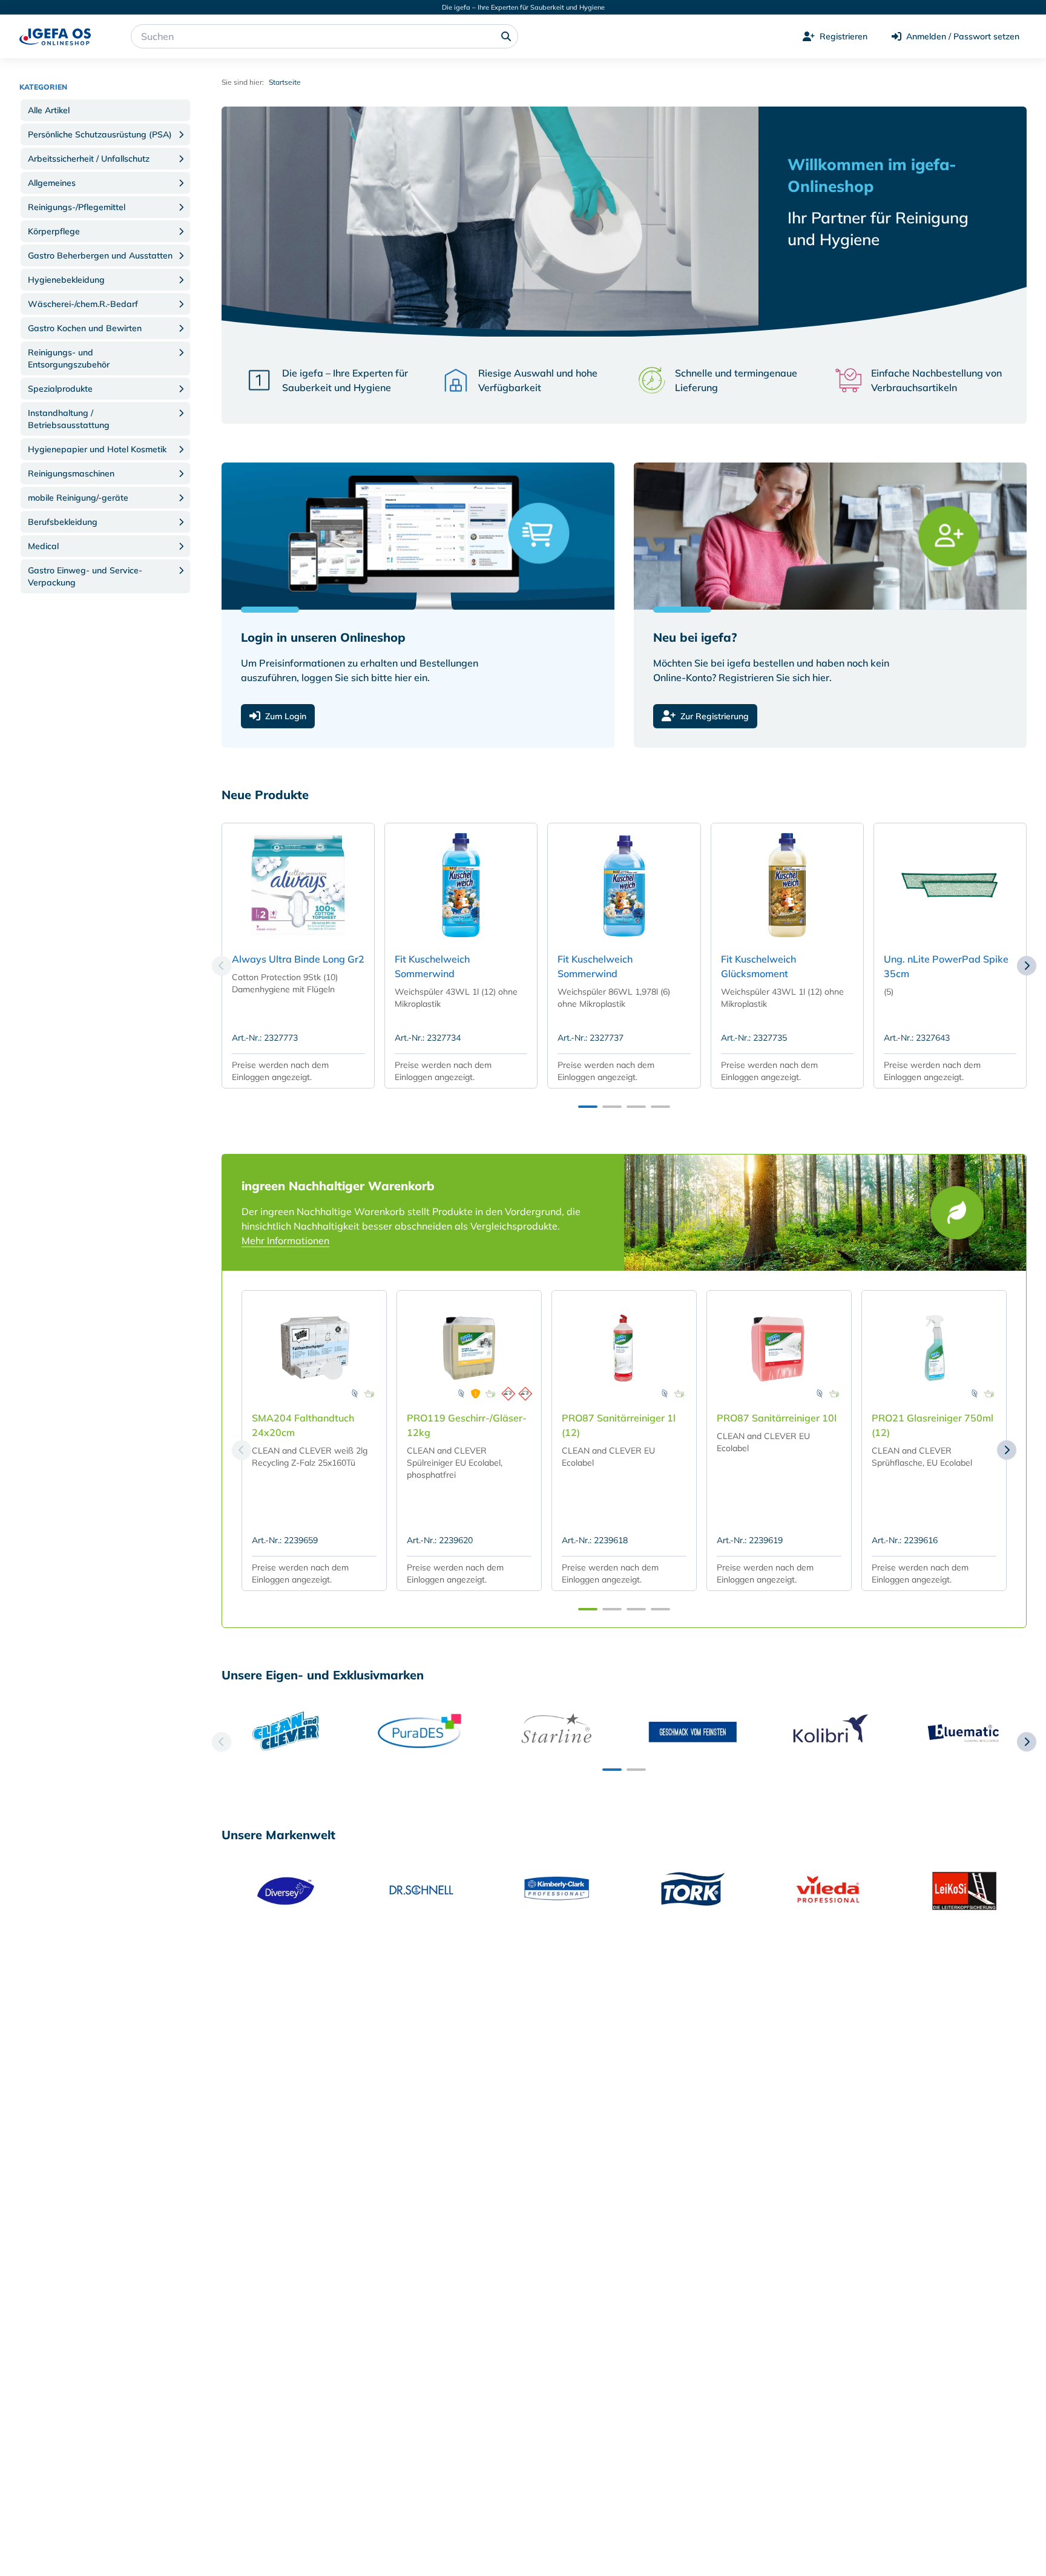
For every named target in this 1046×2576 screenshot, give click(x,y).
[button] (105, 110)
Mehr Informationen (285, 1240)
